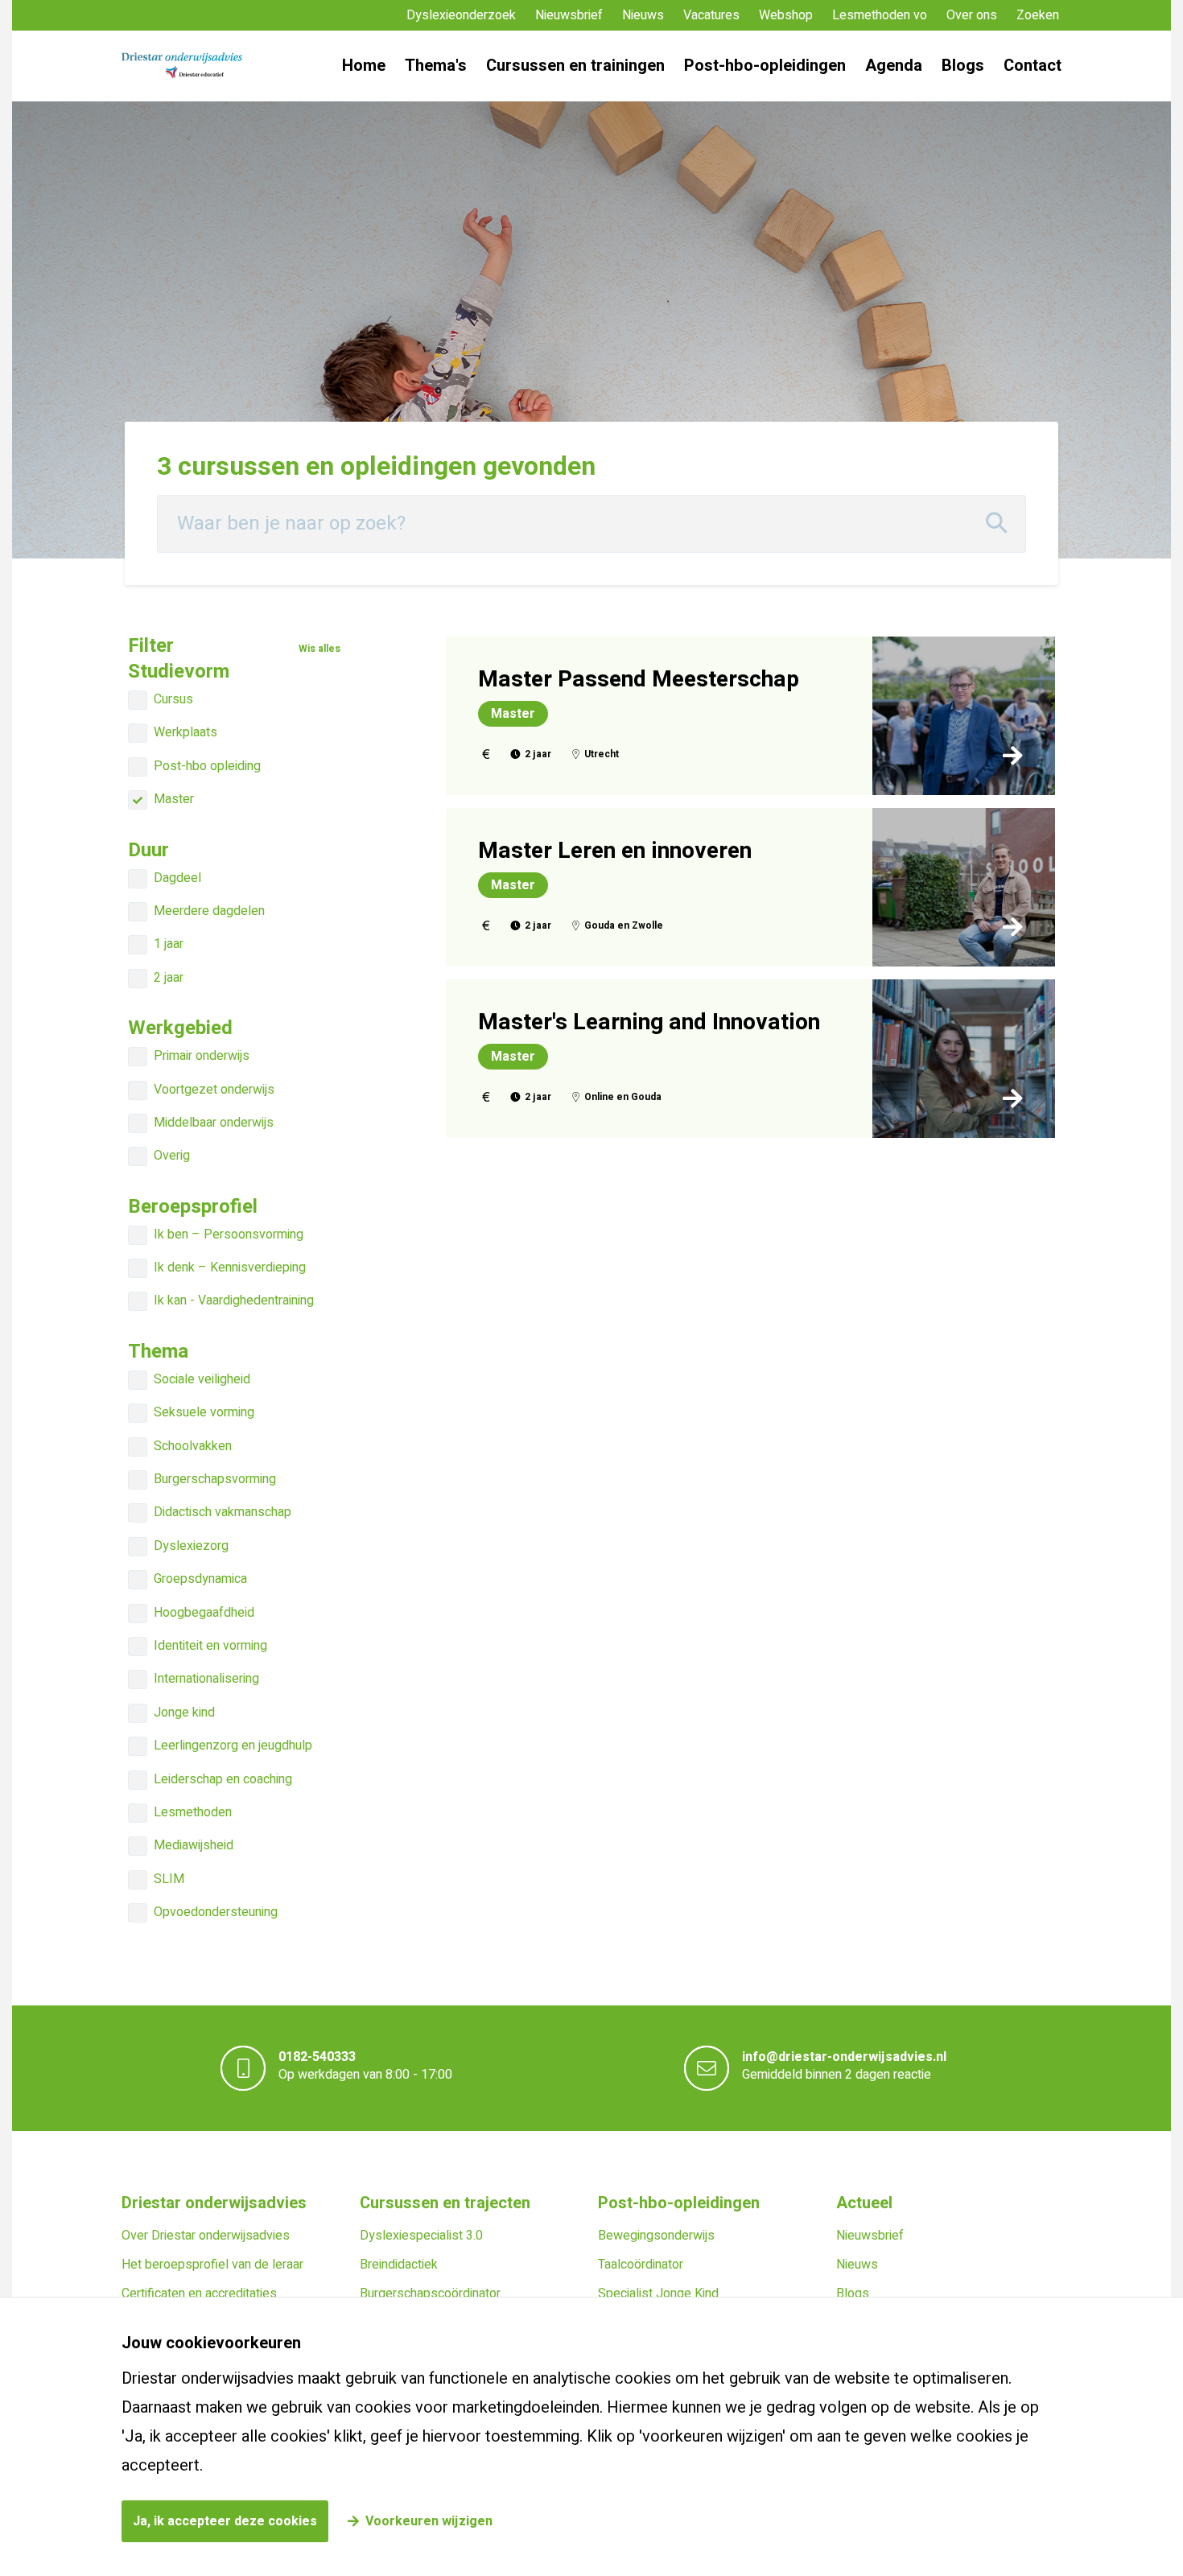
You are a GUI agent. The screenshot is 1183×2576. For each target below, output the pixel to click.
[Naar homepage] (182, 66)
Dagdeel (177, 878)
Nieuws (643, 15)
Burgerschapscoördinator (430, 2294)
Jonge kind (184, 1713)
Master (174, 799)
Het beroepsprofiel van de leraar (212, 2265)
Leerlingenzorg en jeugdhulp (233, 1745)
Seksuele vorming (204, 1412)
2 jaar (169, 978)
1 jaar (169, 944)
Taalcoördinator (641, 2265)
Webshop (786, 15)
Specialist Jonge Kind (658, 2294)
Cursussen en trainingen (575, 66)
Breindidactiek (399, 2265)
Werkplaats (185, 732)
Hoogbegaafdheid (204, 1613)
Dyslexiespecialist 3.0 (421, 2236)
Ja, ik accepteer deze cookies (225, 2521)
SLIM (169, 1879)
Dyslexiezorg (191, 1546)
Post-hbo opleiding (207, 766)
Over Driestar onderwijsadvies (206, 2236)
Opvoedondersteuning (216, 1912)
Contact (1033, 66)
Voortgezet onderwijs (214, 1090)
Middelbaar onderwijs (214, 1123)
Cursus (173, 699)
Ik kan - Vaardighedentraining (234, 1300)
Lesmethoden (193, 1812)
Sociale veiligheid (202, 1379)
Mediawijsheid (194, 1845)
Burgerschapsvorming (215, 1479)
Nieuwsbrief (569, 15)
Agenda (894, 66)
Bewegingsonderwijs (656, 2236)
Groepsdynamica (200, 1579)
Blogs (963, 66)
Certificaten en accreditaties (199, 2294)
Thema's (436, 66)
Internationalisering (206, 1679)
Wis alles (319, 649)
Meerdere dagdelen (209, 911)
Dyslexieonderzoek (461, 15)
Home (364, 66)
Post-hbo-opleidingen (765, 66)
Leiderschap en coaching (223, 1779)
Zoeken (1038, 15)
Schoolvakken (193, 1446)
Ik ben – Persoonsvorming (229, 1234)
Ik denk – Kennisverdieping (230, 1267)
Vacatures (711, 15)
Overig (172, 1156)
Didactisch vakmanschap (223, 1512)
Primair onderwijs (202, 1056)
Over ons (972, 15)
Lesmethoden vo (880, 15)
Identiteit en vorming (210, 1646)
